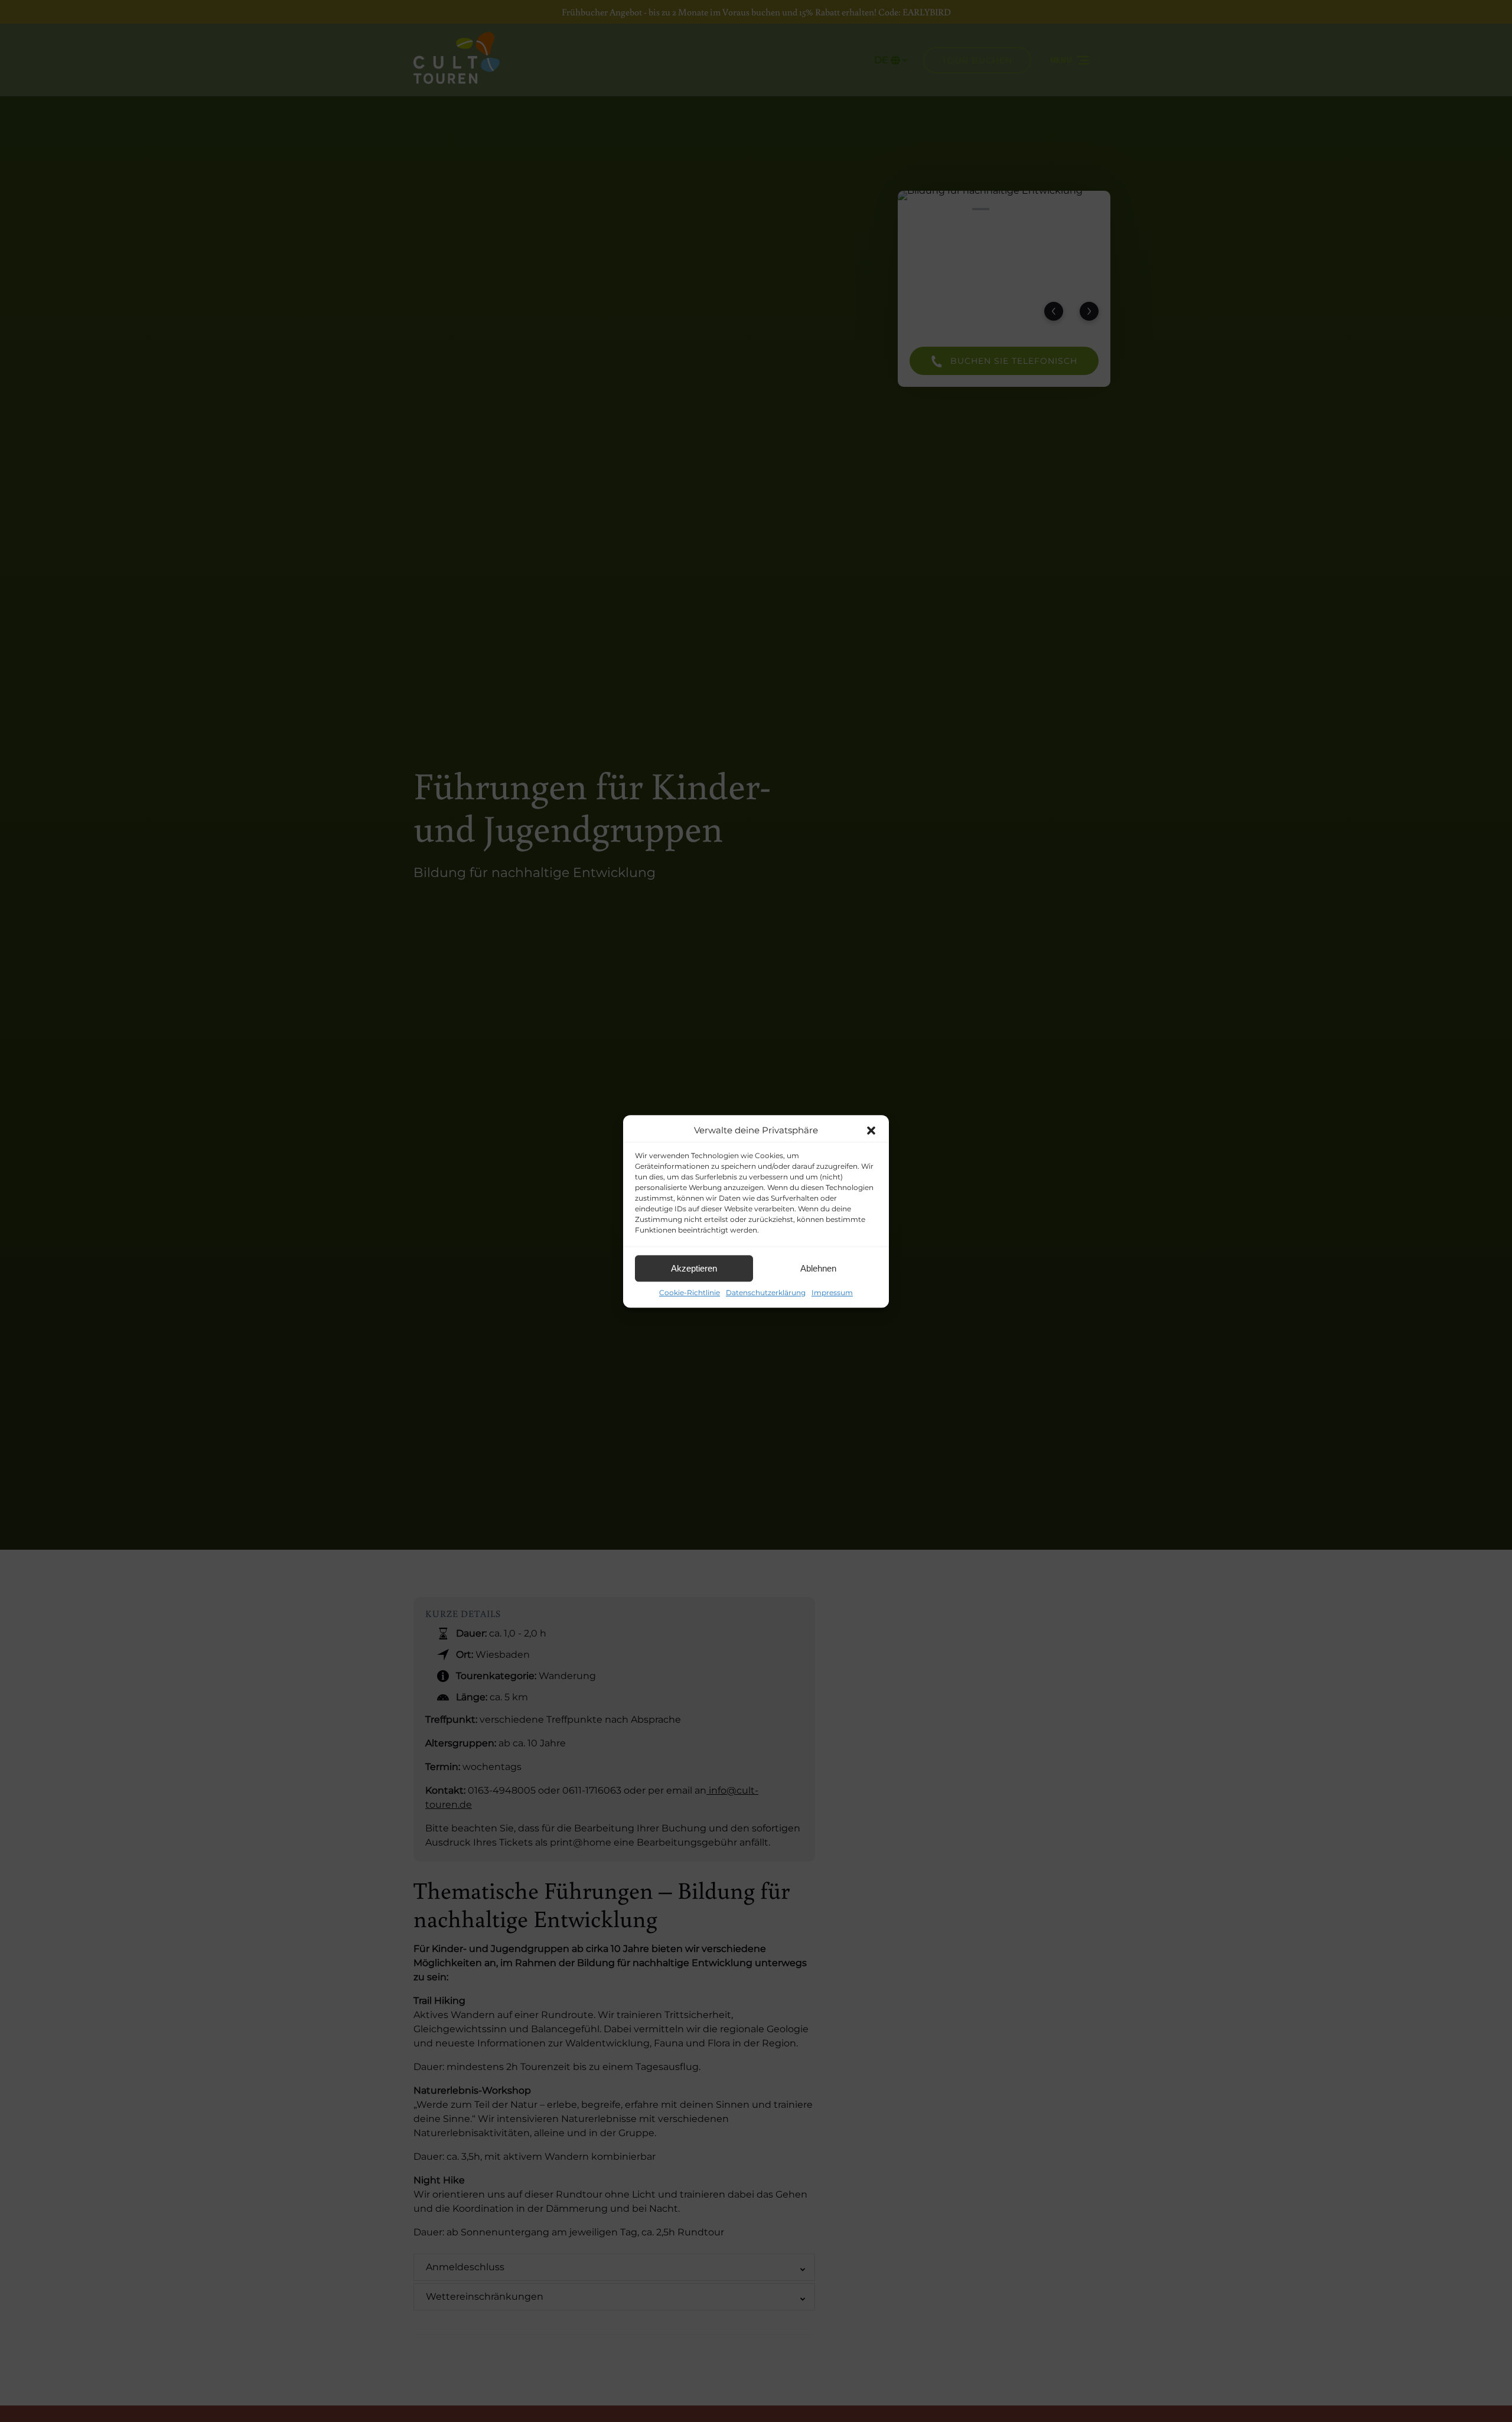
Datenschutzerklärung (766, 1293)
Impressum (832, 1293)
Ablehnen (818, 1268)
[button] (871, 1130)
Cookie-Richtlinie (690, 1293)
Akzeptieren (694, 1268)
